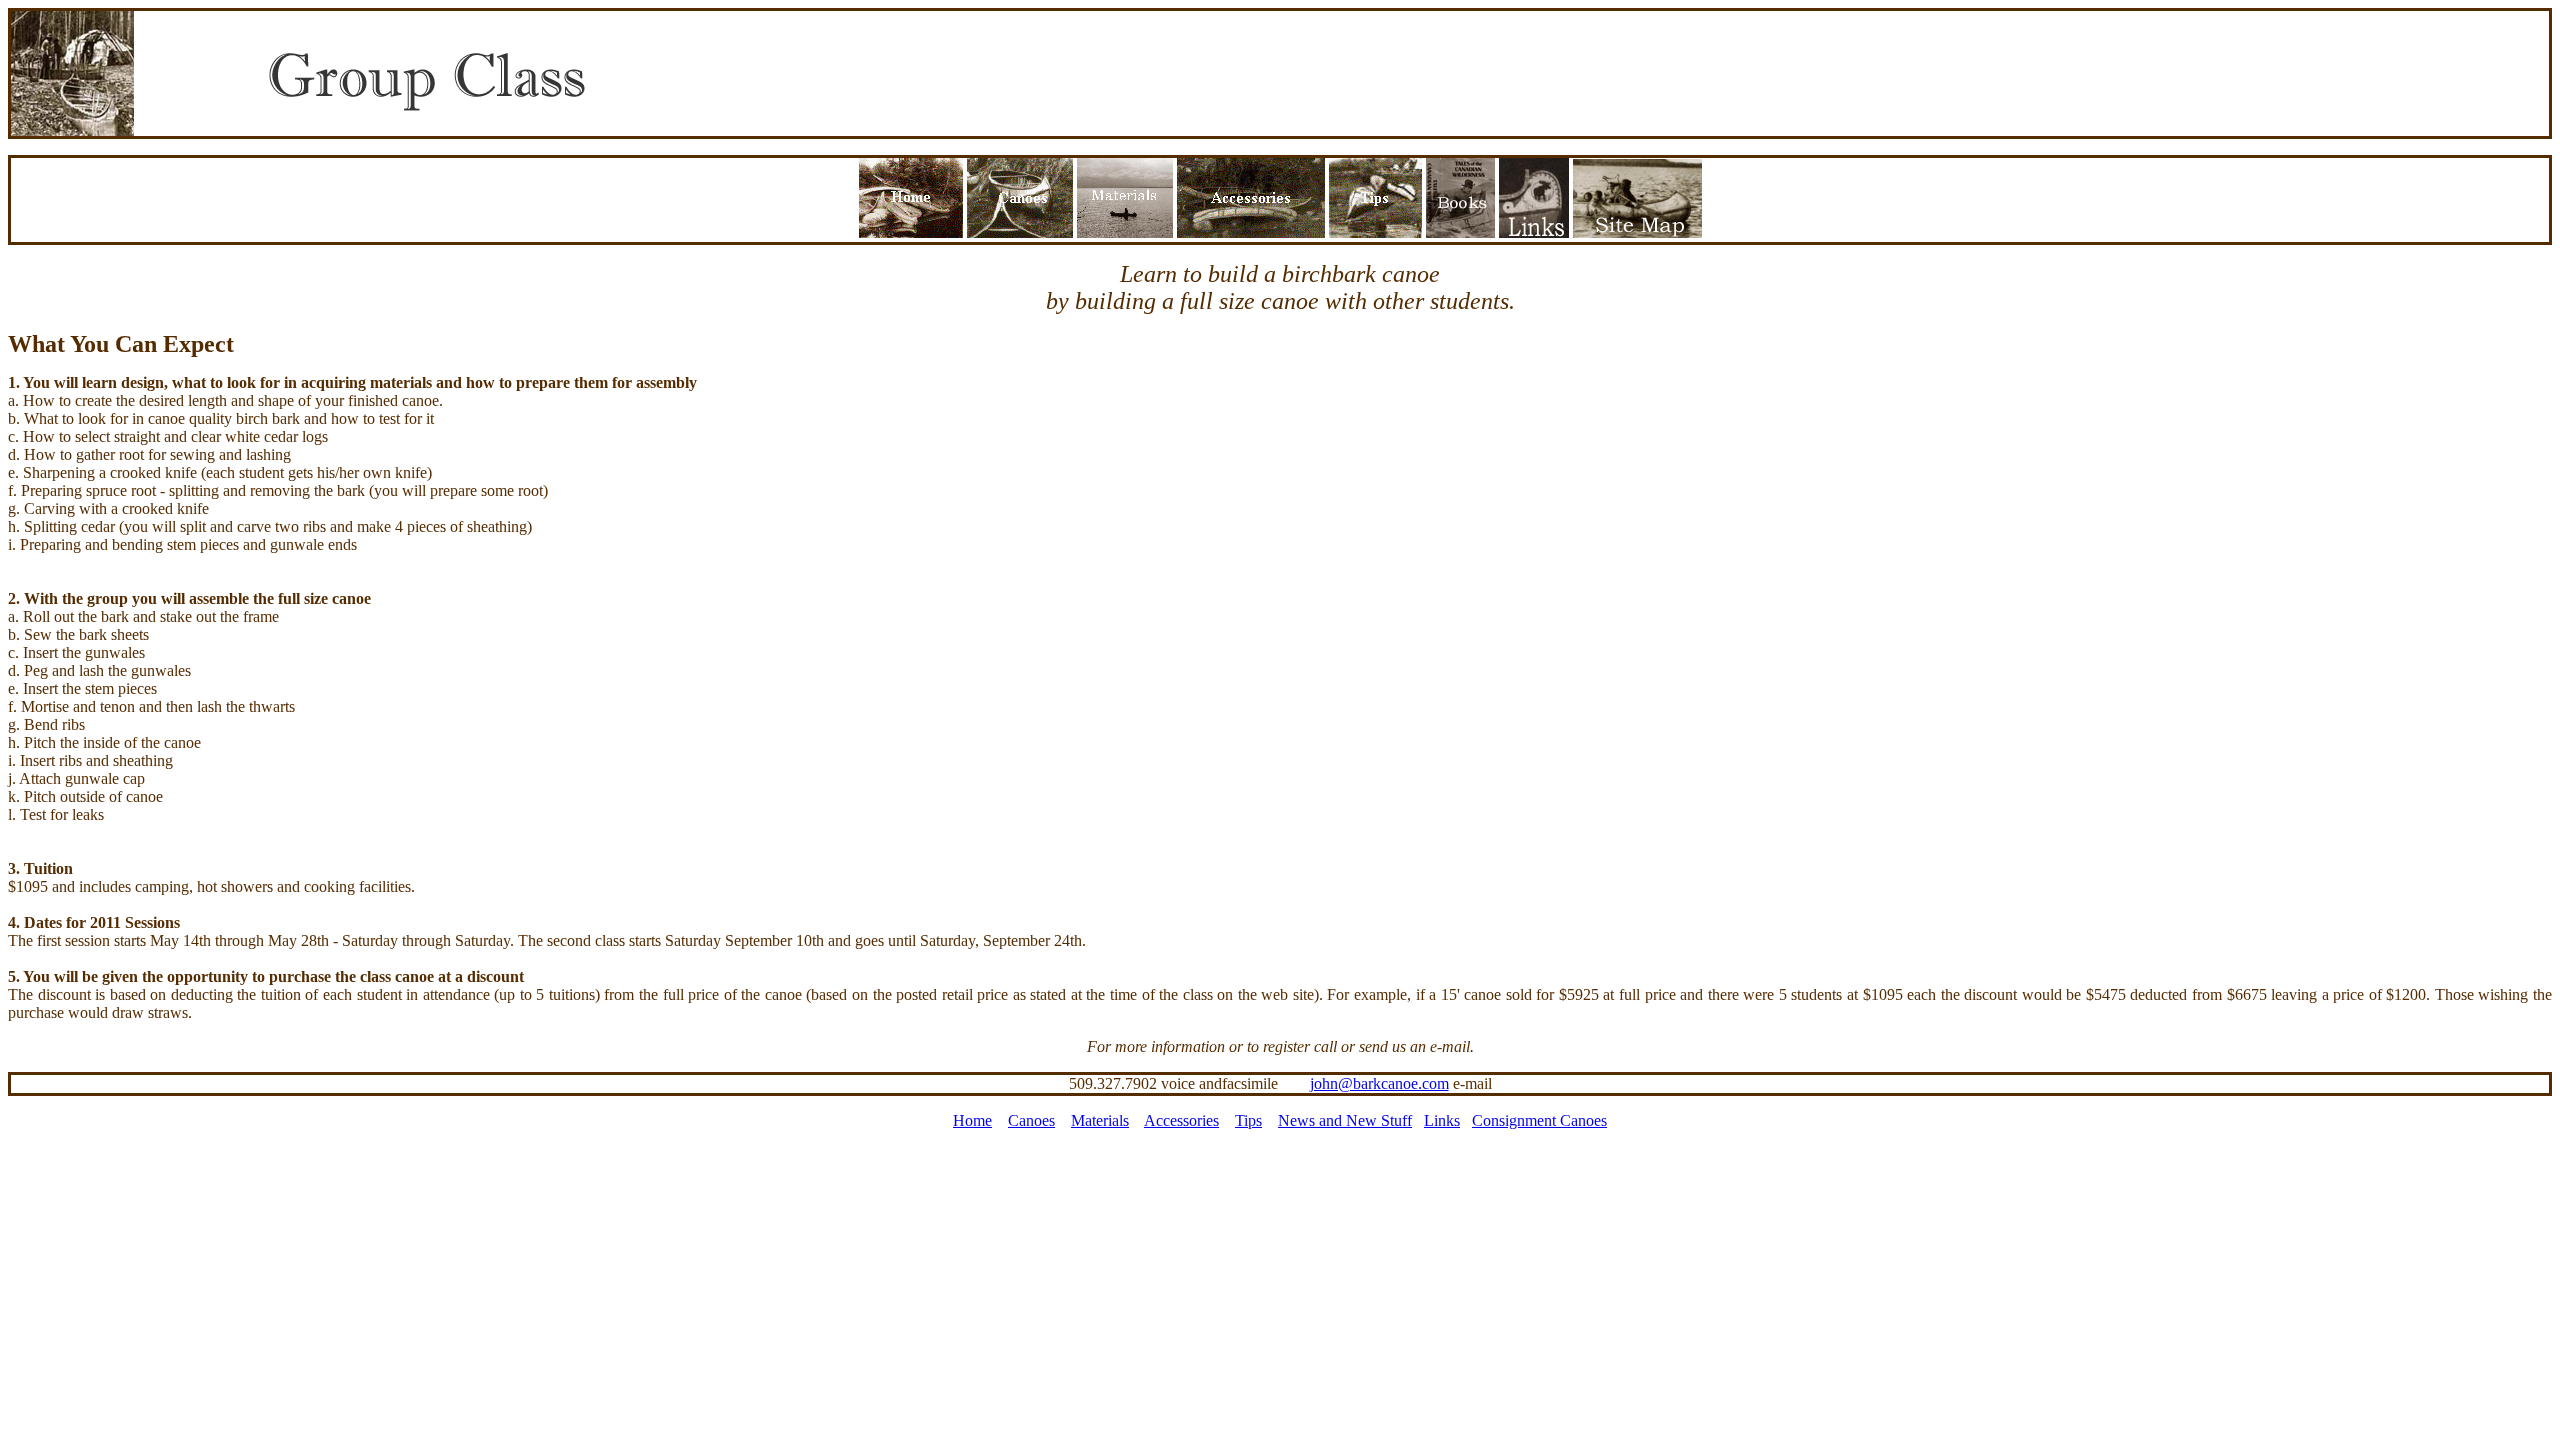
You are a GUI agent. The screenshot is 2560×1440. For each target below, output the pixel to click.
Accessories (1181, 1120)
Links (1442, 1120)
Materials (1100, 1120)
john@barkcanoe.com (1379, 1083)
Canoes (1031, 1120)
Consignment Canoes (1539, 1120)
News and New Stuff (1345, 1120)
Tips (1248, 1120)
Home (972, 1120)
